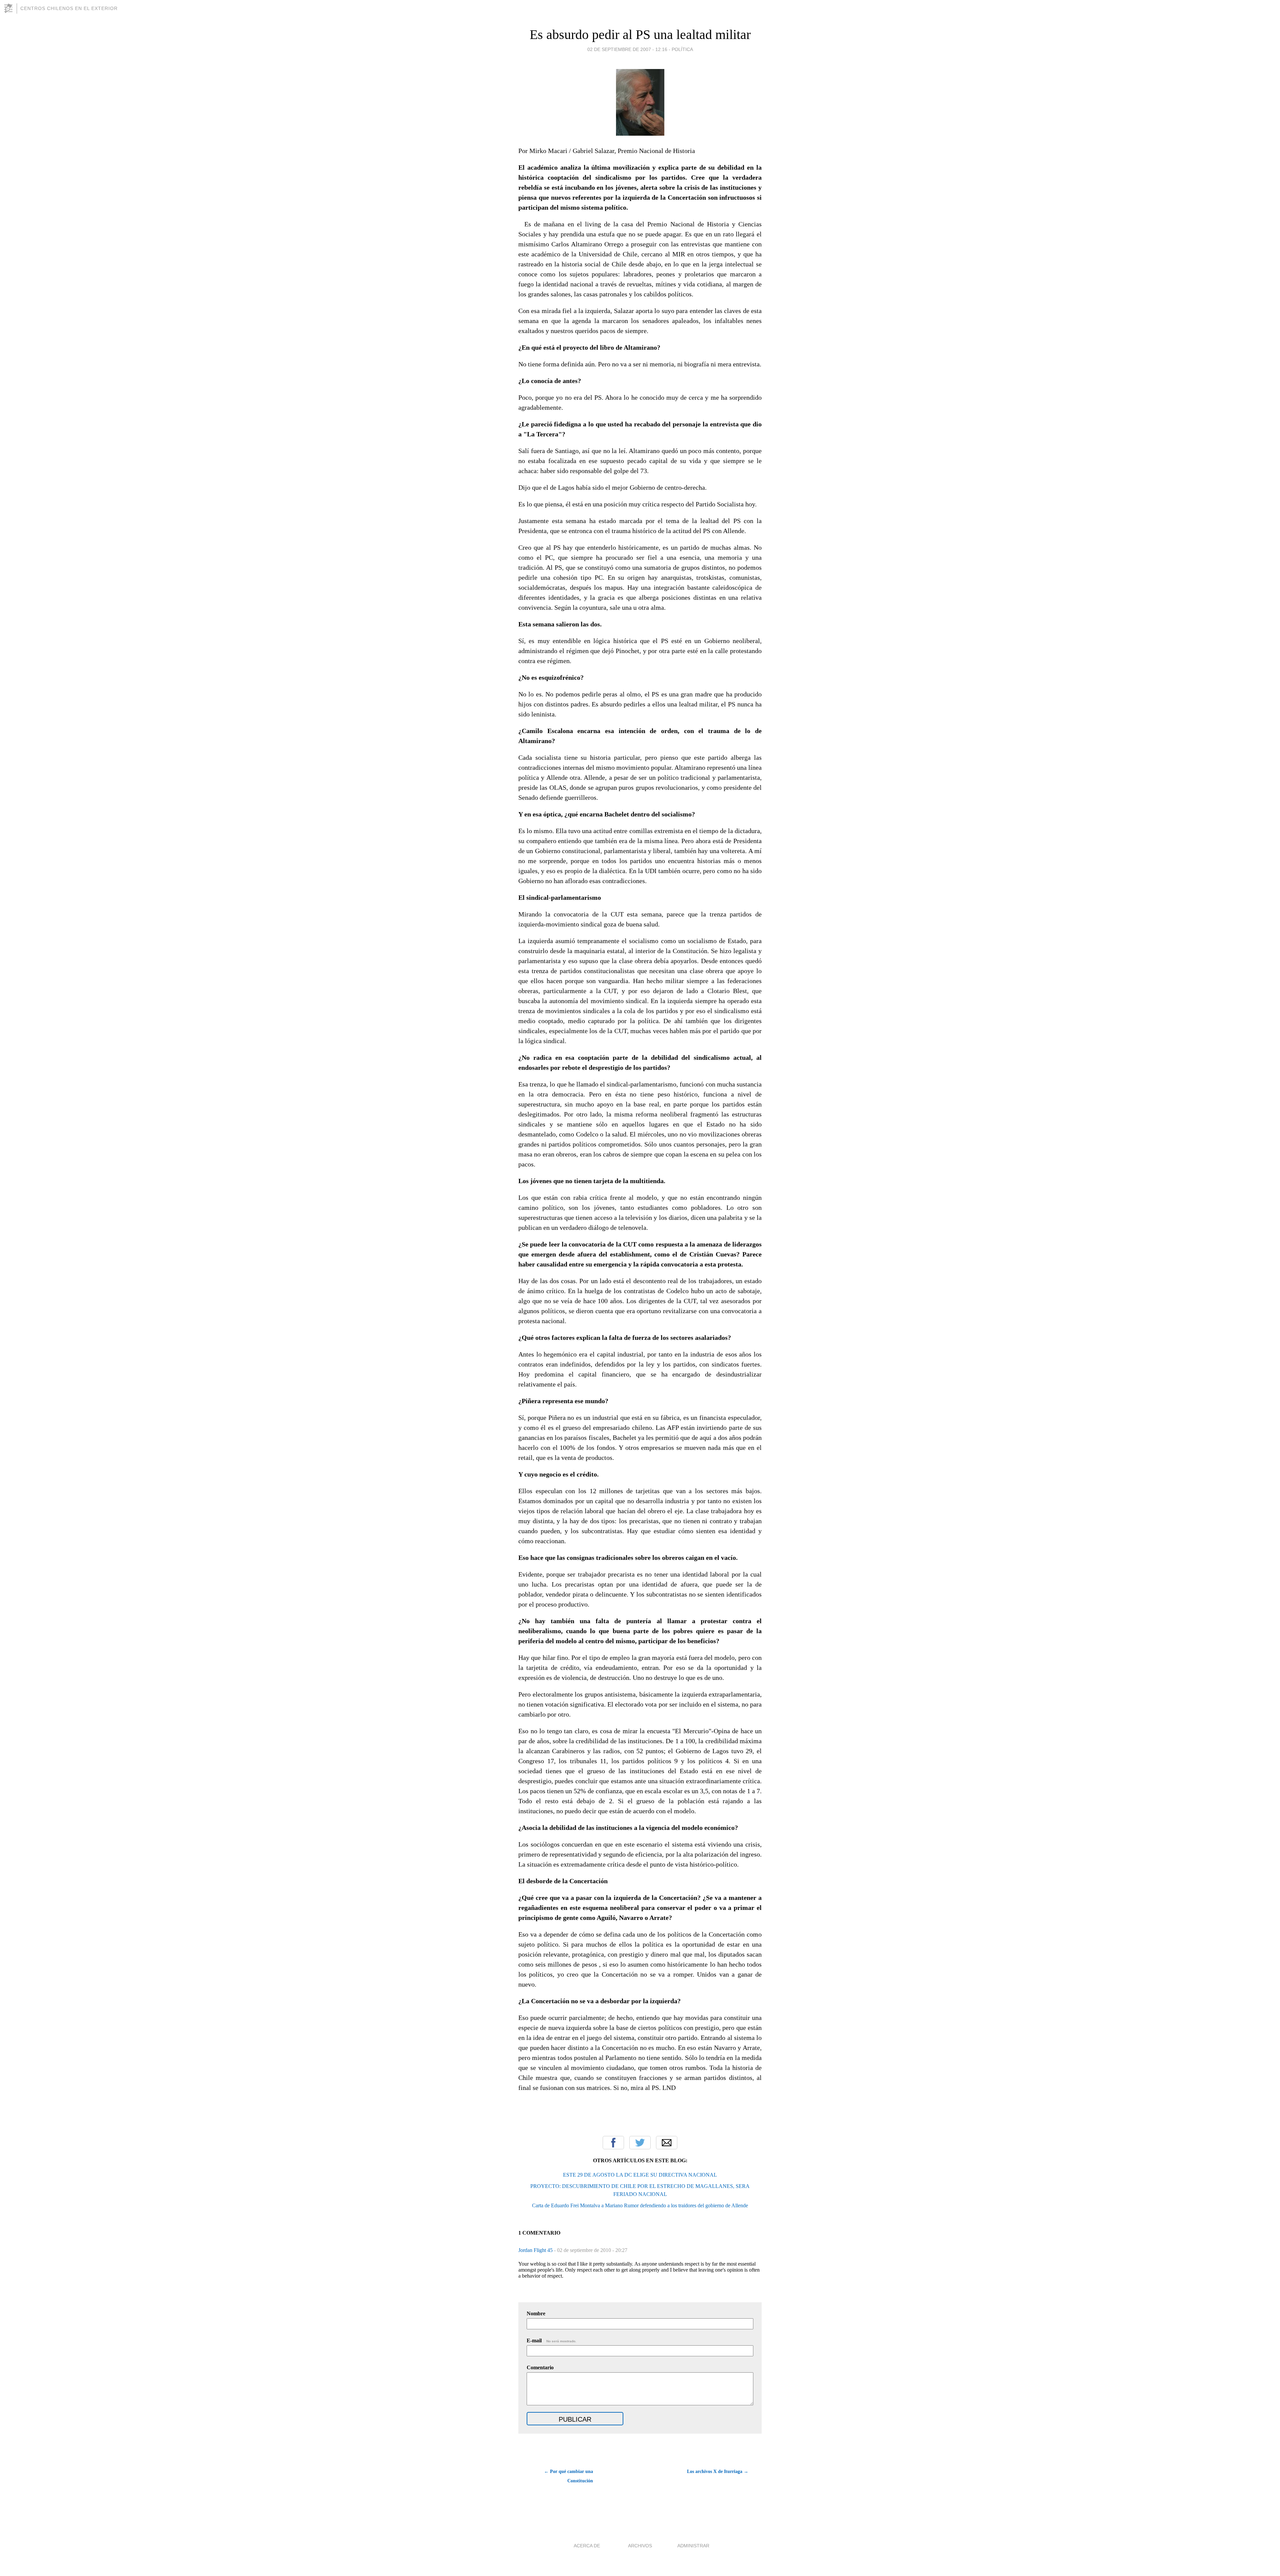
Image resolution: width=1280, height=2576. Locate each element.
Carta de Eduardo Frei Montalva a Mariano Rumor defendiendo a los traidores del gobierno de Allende (640, 2205)
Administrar (693, 2546)
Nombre (536, 2313)
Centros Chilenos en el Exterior (69, 8)
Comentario (540, 2367)
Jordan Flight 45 (536, 2250)
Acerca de (587, 2546)
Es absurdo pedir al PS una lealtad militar (640, 35)
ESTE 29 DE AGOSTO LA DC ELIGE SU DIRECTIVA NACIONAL (640, 2175)
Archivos (640, 2546)
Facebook (613, 2143)
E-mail (551, 2340)
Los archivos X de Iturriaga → (718, 2471)
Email (667, 2143)
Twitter (640, 2143)
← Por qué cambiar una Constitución (568, 2476)
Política (682, 49)
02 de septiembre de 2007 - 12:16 (627, 49)
